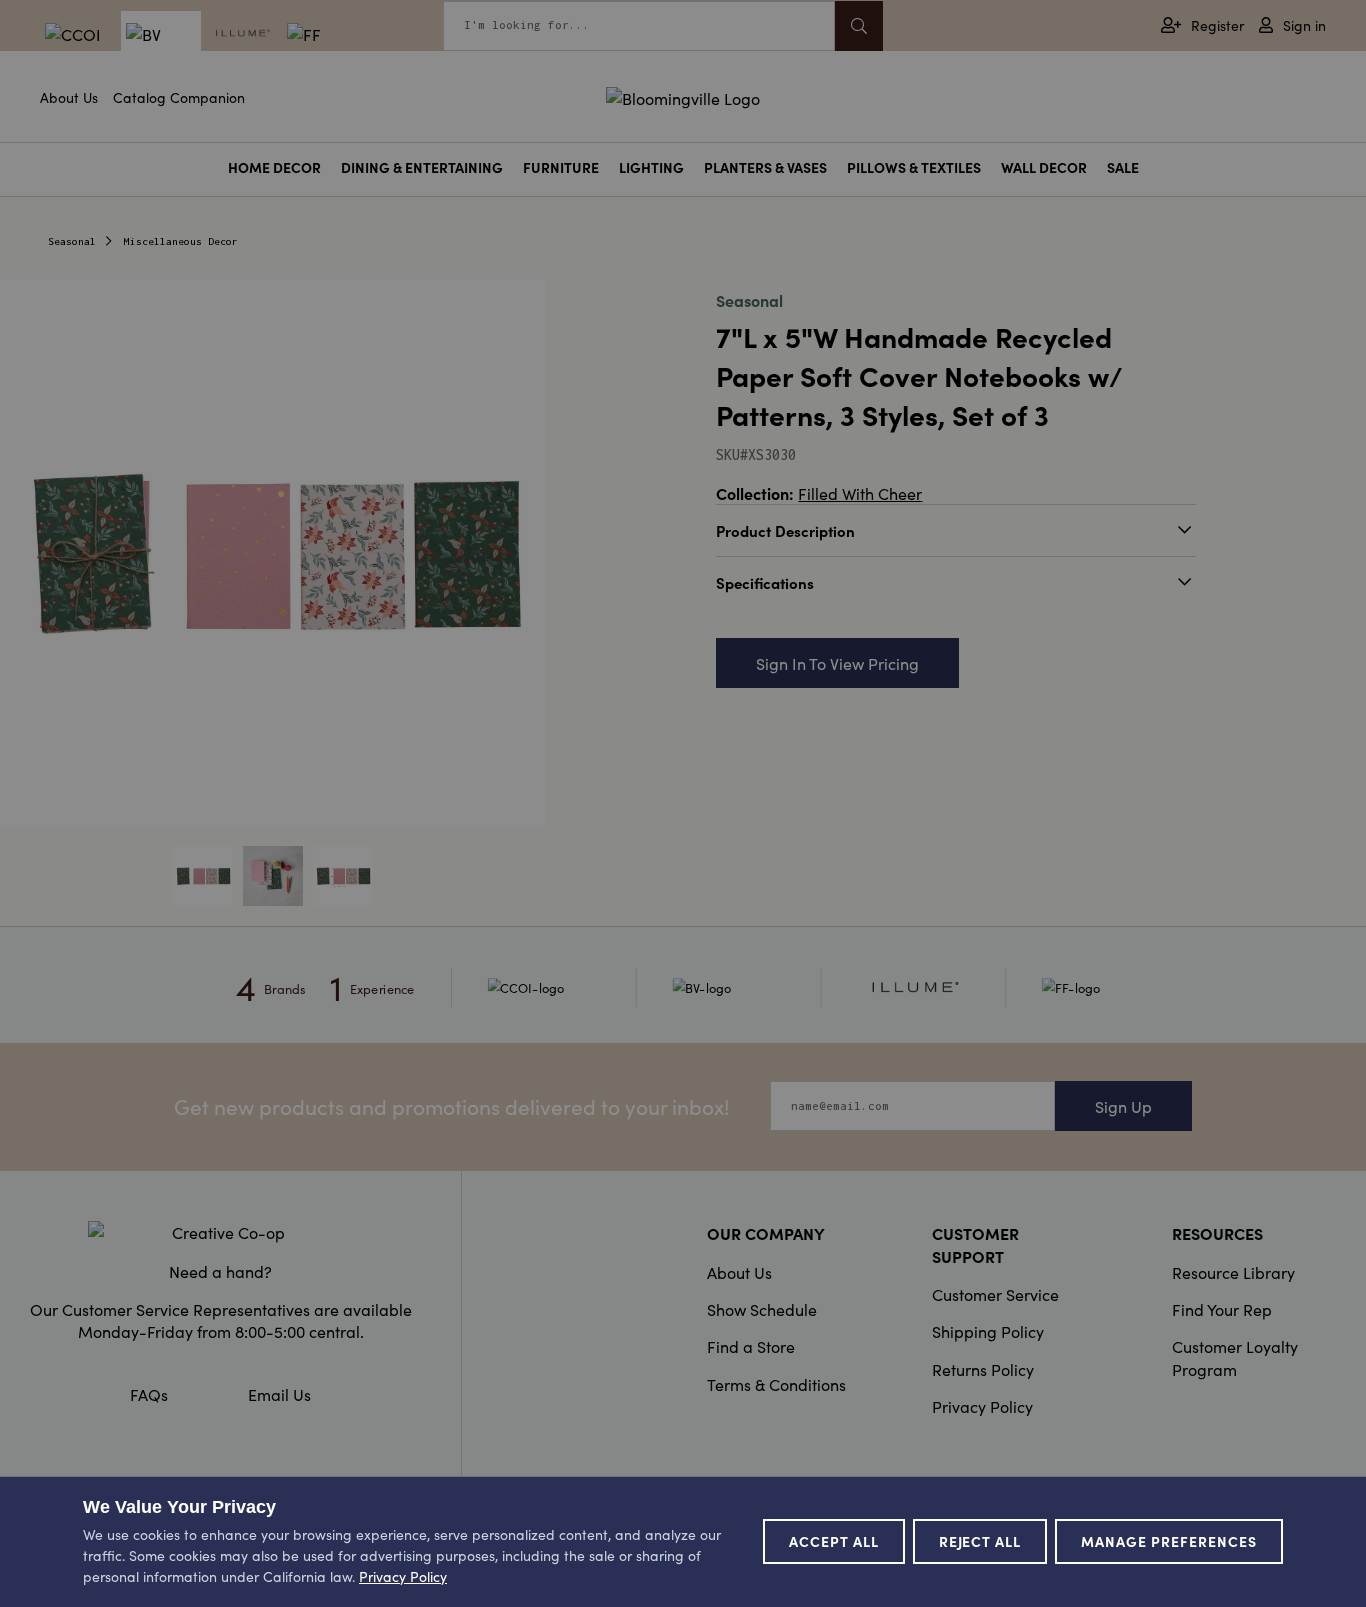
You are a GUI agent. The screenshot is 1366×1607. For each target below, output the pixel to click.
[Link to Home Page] (683, 95)
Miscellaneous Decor (181, 241)
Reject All (980, 1541)
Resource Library (1233, 1272)
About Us (69, 97)
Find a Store (751, 1346)
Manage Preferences (1169, 1541)
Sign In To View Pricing (837, 663)
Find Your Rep (1222, 1309)
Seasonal (72, 241)
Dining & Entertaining (422, 167)
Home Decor (274, 167)
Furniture (561, 167)
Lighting (651, 167)
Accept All (834, 1541)
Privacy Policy (982, 1406)
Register (1217, 25)
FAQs (149, 1394)
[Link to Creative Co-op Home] (220, 1232)
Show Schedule (762, 1309)
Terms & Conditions (776, 1384)
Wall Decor (1044, 167)
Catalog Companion (179, 97)
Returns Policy (983, 1369)
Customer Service (995, 1294)
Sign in (1304, 25)
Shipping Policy (988, 1331)
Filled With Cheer (860, 493)
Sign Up (1123, 1106)
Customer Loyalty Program (1235, 1357)
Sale (1123, 167)
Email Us (279, 1394)
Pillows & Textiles (914, 167)
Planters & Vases (765, 167)
